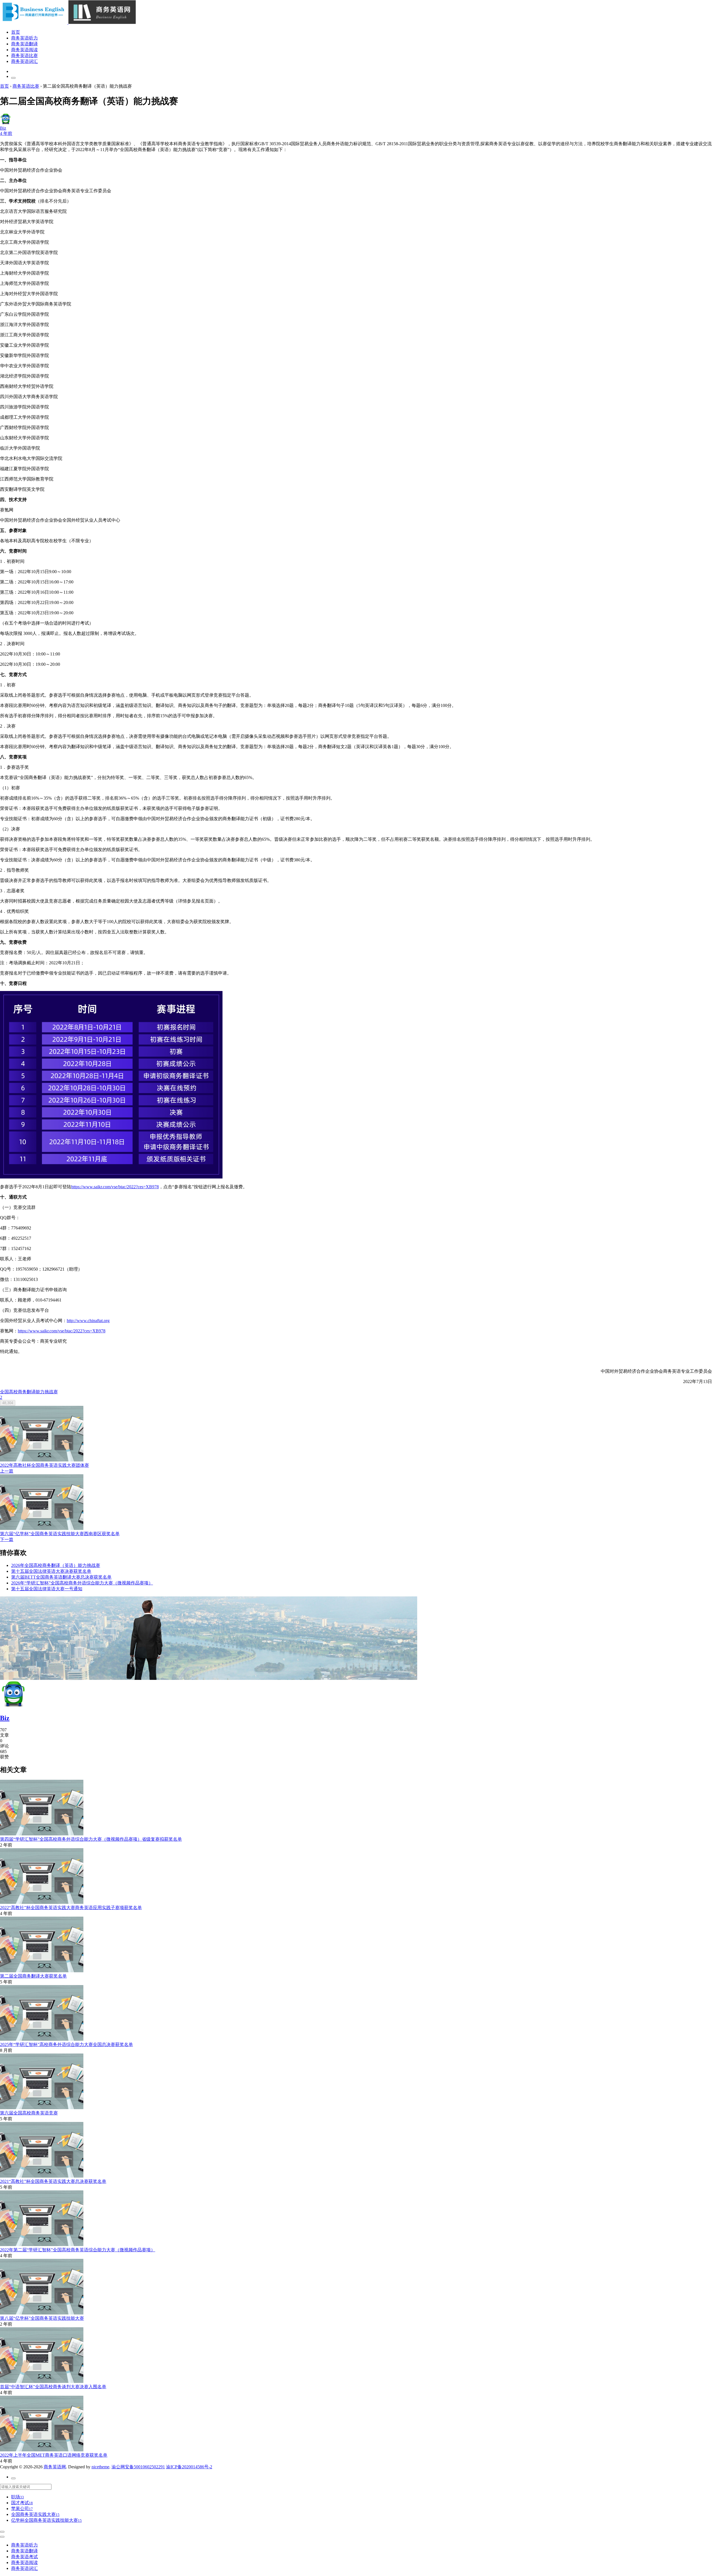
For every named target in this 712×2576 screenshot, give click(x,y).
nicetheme (100, 2467)
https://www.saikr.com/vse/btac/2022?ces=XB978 (115, 1187)
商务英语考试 (24, 2557)
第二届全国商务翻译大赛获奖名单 (33, 1976)
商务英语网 (55, 2467)
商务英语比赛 (24, 56)
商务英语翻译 (24, 44)
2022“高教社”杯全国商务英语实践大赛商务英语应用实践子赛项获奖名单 (71, 1908)
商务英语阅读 (24, 50)
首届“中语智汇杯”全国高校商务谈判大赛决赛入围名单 (53, 2387)
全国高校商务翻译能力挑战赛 (29, 1392)
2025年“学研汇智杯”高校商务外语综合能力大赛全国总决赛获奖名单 (66, 2044)
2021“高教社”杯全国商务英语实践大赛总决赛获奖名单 (53, 2181)
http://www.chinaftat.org (88, 1321)
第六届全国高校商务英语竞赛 (29, 2113)
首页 (16, 32)
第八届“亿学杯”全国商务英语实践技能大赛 (42, 2318)
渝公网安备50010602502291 (138, 2467)
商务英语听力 (24, 38)
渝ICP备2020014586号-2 (189, 2467)
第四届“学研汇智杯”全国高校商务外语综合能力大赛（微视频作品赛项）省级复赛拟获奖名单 (91, 1839)
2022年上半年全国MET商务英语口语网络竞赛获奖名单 (54, 2455)
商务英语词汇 (24, 61)
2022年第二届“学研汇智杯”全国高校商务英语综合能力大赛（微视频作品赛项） (78, 2250)
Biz (5, 1718)
